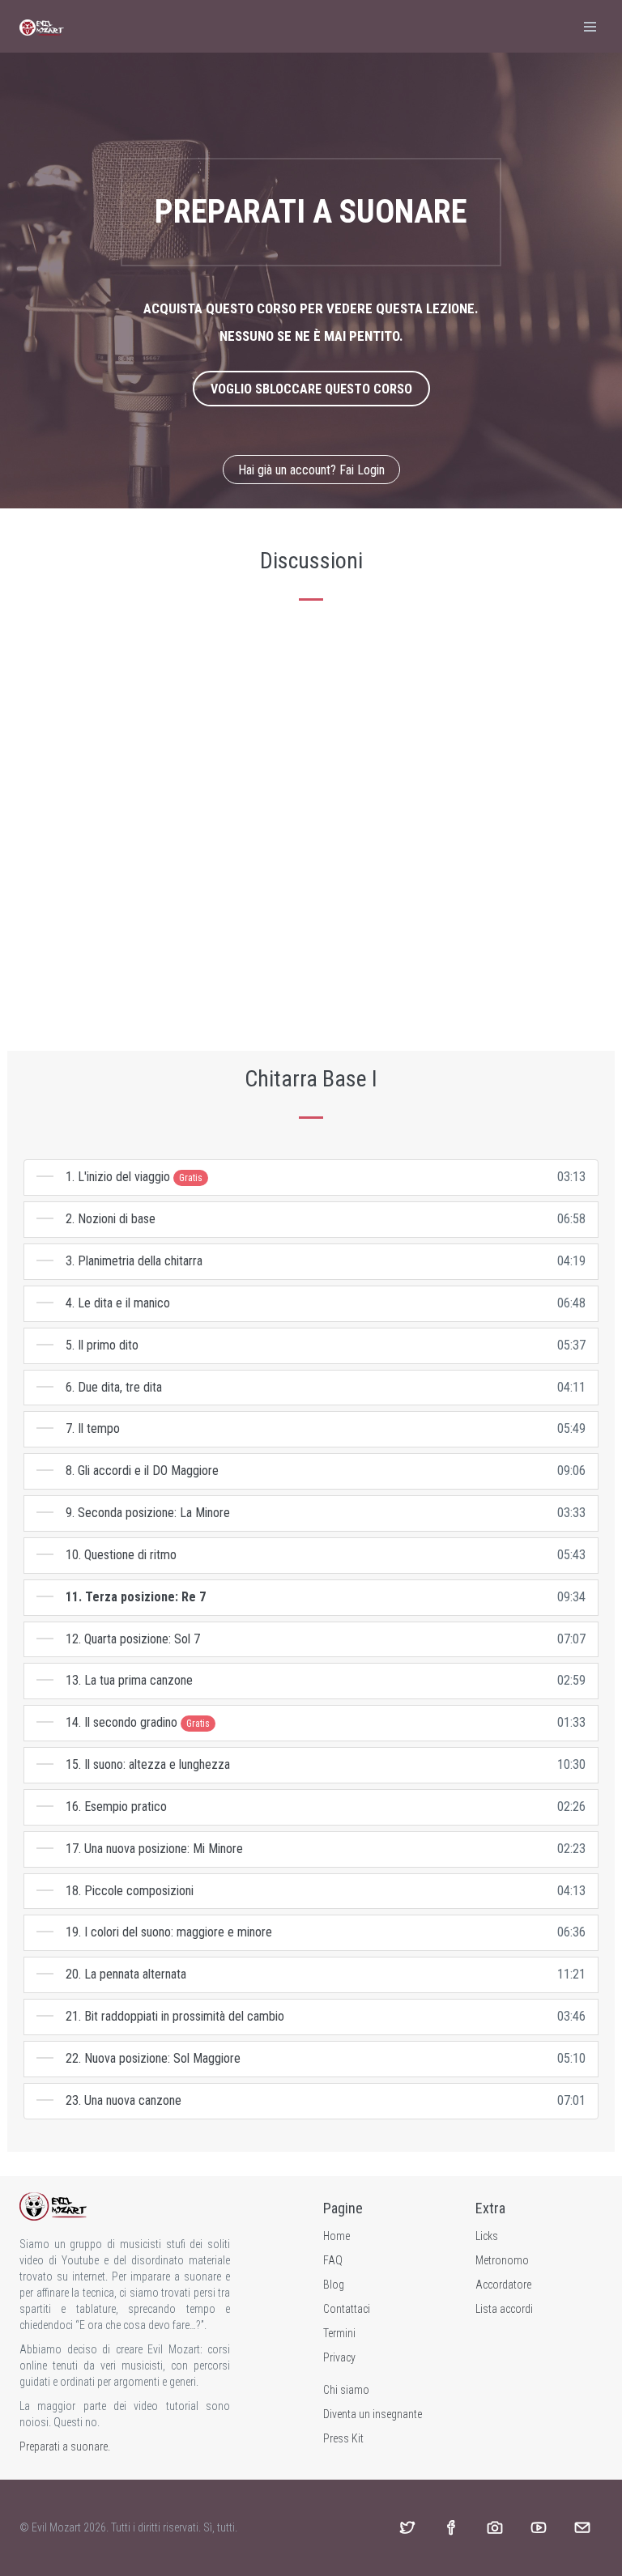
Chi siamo (346, 2390)
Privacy (339, 2357)
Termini (339, 2333)
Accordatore (503, 2285)
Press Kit (343, 2438)
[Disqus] (311, 827)
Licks (487, 2236)
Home (337, 2236)
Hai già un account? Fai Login (311, 470)
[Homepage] (42, 26)
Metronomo (502, 2260)
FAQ (333, 2260)
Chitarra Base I (311, 1079)
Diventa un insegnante (373, 2414)
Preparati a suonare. (65, 2446)
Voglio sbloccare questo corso (311, 389)
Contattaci (347, 2309)
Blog (334, 2285)
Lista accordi (504, 2309)
